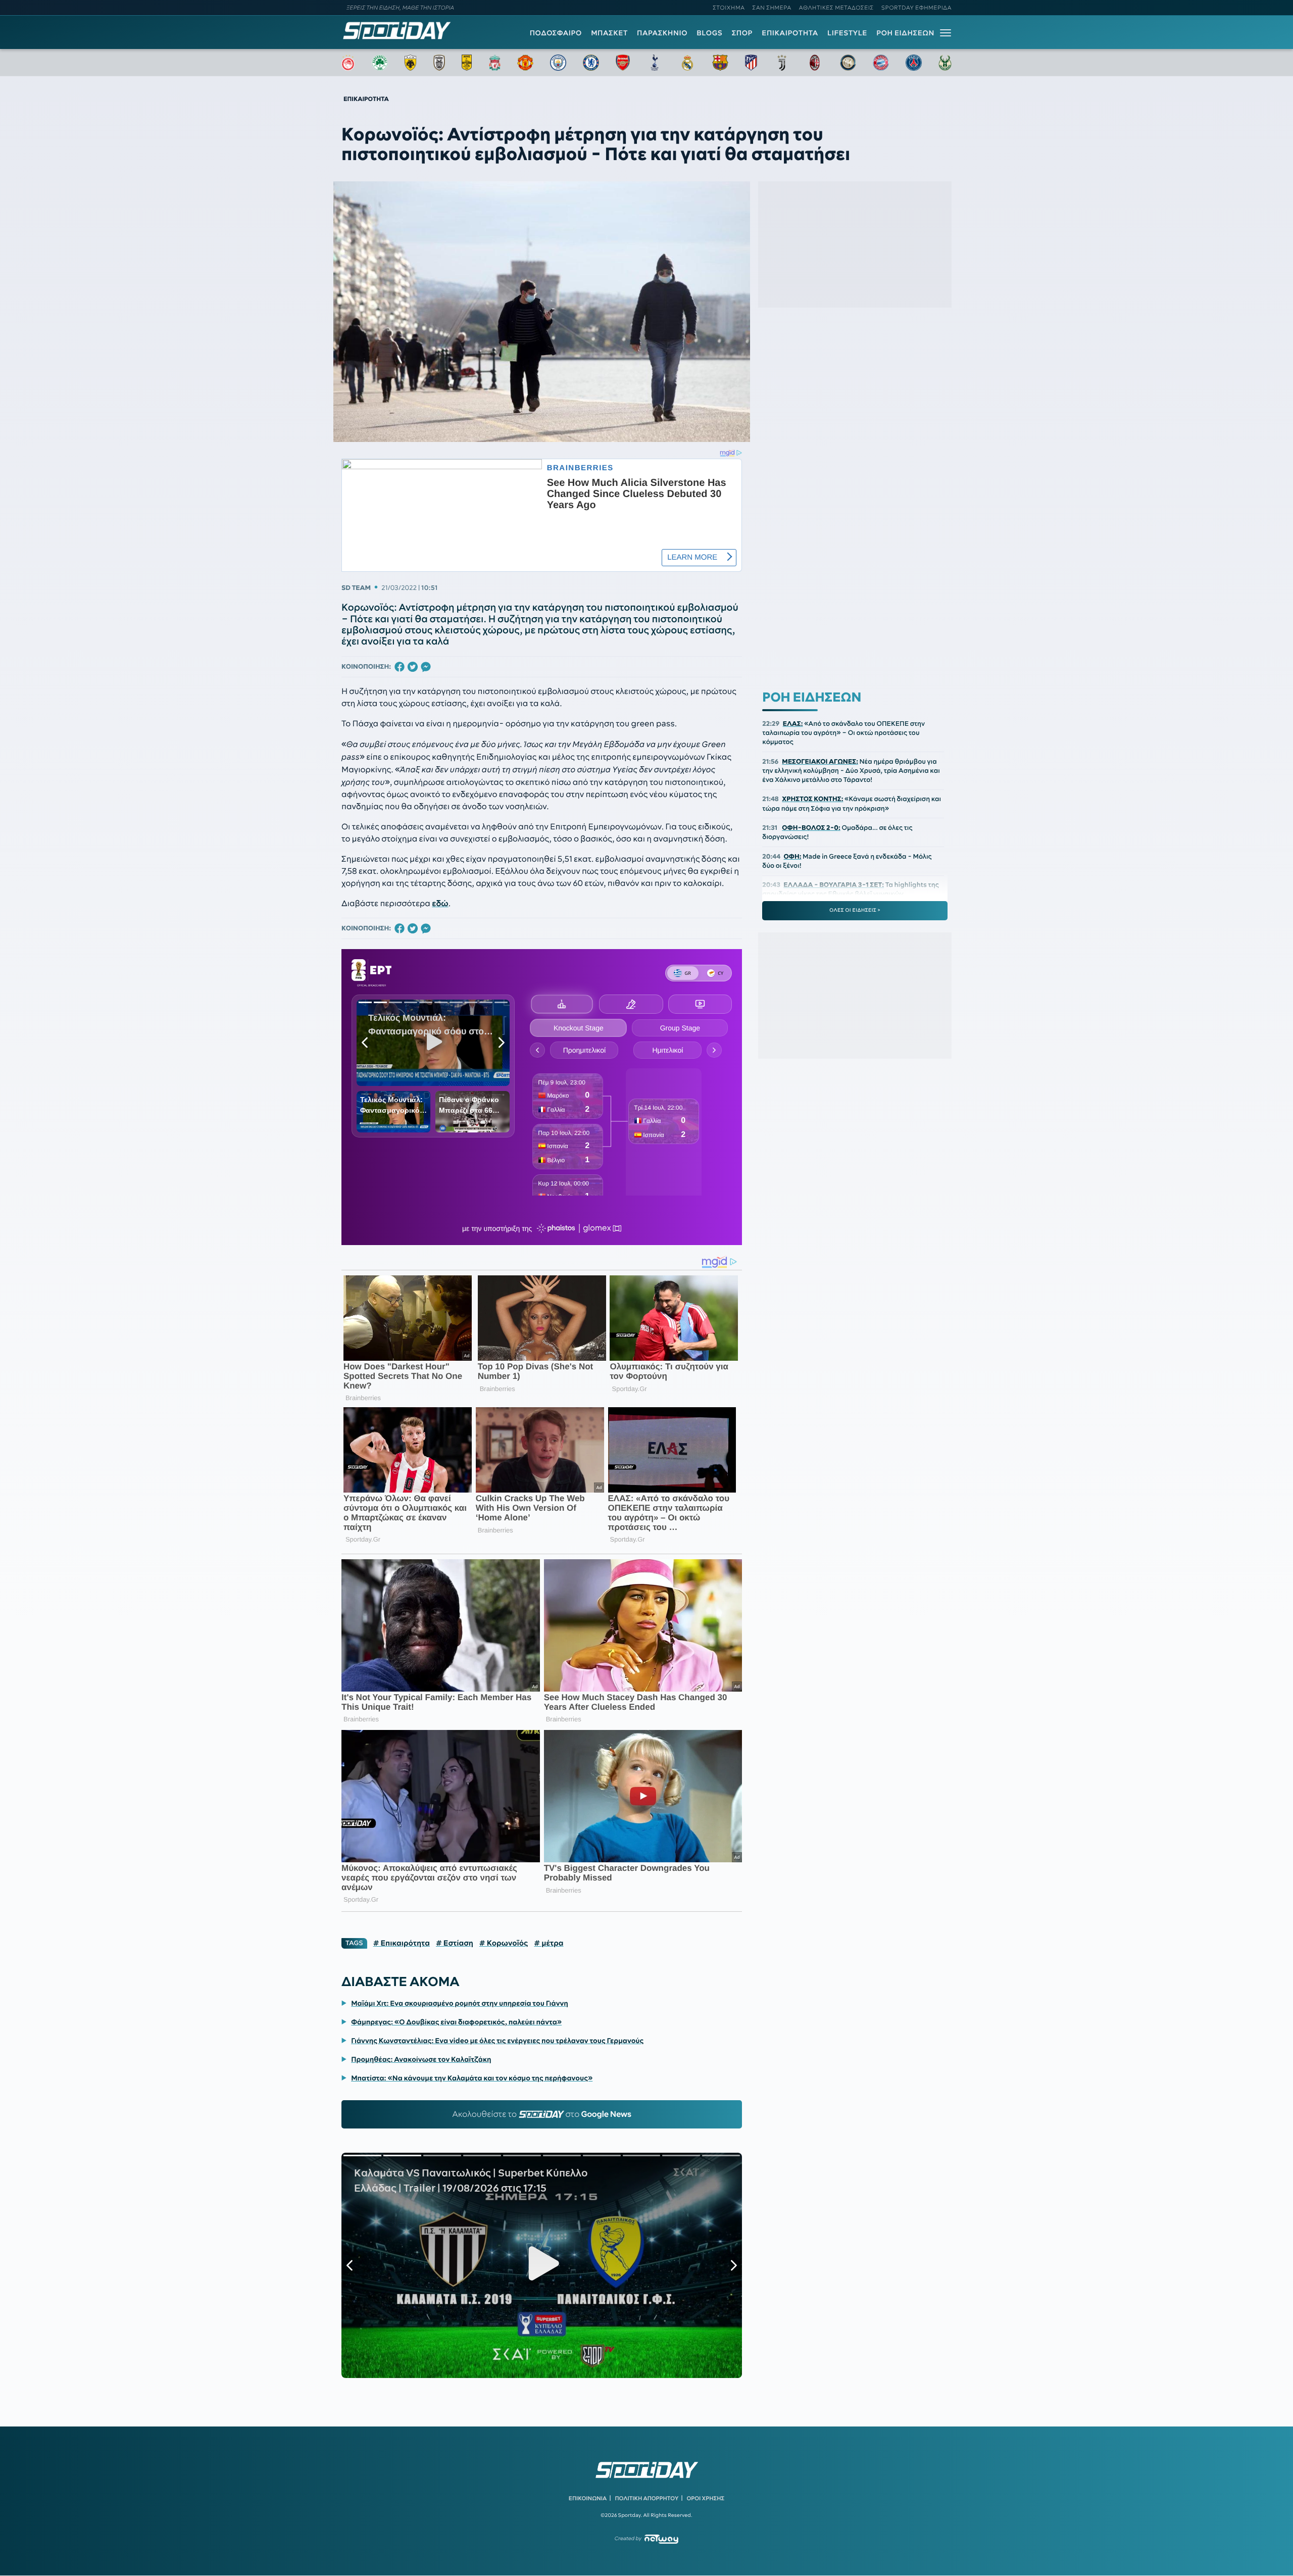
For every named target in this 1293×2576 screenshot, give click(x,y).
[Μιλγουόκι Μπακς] (945, 63)
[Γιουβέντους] (782, 63)
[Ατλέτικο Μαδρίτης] (751, 63)
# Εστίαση (455, 1943)
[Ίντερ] (848, 63)
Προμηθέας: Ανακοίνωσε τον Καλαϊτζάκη (421, 2059)
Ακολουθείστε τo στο (542, 2114)
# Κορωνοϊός (504, 1943)
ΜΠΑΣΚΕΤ (609, 33)
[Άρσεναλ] (623, 63)
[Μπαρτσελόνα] (720, 63)
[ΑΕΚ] (411, 63)
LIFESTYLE (847, 33)
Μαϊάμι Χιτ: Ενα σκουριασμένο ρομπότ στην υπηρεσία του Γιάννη (460, 2003)
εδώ (440, 904)
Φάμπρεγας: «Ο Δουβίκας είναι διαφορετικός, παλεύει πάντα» (456, 2022)
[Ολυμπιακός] (348, 63)
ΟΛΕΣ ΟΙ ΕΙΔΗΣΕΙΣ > (855, 910)
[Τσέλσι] (591, 63)
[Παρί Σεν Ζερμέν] (914, 63)
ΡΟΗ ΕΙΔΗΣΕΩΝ (905, 33)
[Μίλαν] (815, 63)
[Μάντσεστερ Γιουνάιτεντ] (525, 63)
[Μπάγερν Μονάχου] (881, 63)
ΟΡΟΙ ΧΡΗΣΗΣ (705, 2498)
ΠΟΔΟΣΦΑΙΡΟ (556, 33)
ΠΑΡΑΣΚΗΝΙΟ (662, 33)
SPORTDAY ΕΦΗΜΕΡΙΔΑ (916, 8)
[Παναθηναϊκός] (380, 63)
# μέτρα (549, 1943)
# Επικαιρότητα (402, 1943)
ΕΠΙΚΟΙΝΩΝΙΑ (588, 2498)
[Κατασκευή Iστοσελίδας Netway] (661, 2539)
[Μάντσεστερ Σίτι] (558, 63)
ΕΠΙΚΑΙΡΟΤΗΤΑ (790, 33)
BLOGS (709, 33)
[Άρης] (467, 63)
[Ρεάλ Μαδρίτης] (687, 63)
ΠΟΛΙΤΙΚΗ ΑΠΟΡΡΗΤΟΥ (647, 2498)
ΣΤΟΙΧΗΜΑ (729, 8)
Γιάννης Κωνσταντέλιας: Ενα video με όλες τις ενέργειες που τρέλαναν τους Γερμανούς (497, 2041)
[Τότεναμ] (655, 63)
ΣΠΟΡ (742, 33)
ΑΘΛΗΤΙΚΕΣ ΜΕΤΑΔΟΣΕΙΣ (836, 8)
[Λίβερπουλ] (495, 63)
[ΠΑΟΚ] (439, 63)
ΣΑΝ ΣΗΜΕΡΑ (772, 8)
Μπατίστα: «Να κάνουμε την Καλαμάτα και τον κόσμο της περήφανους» (472, 2078)
